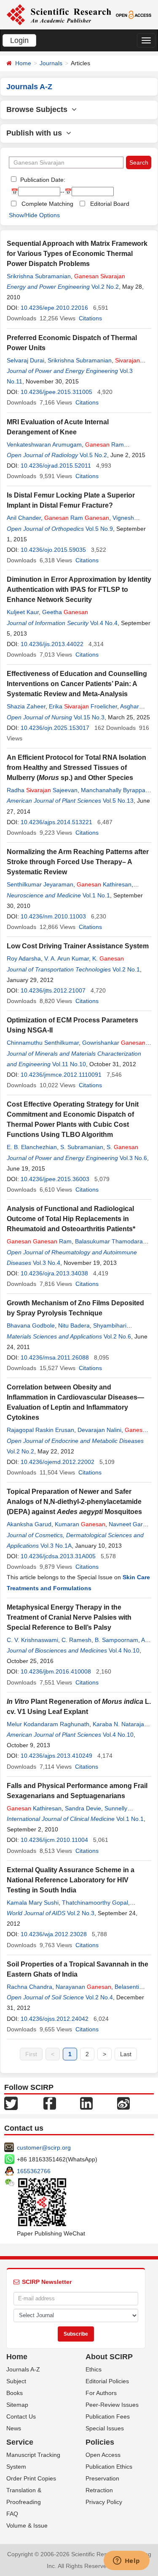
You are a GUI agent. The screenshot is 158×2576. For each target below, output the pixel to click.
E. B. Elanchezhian (32, 1147)
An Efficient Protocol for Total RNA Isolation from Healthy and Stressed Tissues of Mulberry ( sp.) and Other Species (76, 768)
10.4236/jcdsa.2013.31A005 (58, 1556)
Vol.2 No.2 (105, 287)
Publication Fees (108, 2416)
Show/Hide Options (34, 215)
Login (19, 40)
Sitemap (17, 2405)
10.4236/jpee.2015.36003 (55, 1179)
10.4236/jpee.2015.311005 (56, 392)
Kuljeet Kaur (23, 612)
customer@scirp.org (44, 2148)
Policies (100, 2442)
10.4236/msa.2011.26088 (55, 1357)
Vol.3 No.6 (133, 1158)
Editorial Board (110, 204)
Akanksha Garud (29, 1524)
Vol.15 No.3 (89, 717)
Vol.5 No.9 (99, 529)
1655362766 (34, 2171)
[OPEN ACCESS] (134, 14)
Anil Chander (24, 518)
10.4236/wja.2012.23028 (54, 1934)
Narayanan (83, 1987)
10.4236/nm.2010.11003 (53, 916)
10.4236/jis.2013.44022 (52, 644)
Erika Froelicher (83, 706)
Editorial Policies (107, 2381)
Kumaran (80, 1524)
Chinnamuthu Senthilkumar (43, 1043)
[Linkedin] (86, 2103)
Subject (16, 2381)
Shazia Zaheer (26, 706)
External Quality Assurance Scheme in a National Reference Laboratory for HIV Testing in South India (71, 1880)
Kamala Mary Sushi (33, 1903)
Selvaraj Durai (25, 360)
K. (108, 958)
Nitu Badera (74, 1325)
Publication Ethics (109, 2467)
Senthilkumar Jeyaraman (40, 884)
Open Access (103, 2455)
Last (126, 2054)
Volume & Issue (27, 2525)
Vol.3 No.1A (56, 1546)
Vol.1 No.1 (96, 895)
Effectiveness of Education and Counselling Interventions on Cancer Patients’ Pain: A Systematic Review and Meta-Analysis (77, 684)
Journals (51, 63)
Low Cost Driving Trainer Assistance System (78, 946)
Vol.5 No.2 (93, 455)
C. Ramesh (76, 1640)
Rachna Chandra (29, 1987)
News (14, 2428)
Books (15, 2393)
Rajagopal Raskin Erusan (40, 1430)
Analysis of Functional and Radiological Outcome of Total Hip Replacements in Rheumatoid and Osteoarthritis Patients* (71, 1219)
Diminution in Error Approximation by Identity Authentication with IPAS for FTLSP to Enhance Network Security (79, 589)
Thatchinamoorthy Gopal (95, 1903)
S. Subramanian (82, 1147)
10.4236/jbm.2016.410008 (56, 1671)
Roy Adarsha (24, 958)
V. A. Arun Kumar (67, 958)
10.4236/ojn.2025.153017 (55, 728)
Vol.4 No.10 (124, 1650)
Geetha (65, 612)
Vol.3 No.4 (47, 1263)
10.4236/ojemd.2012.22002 (58, 1462)
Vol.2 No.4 (99, 1997)
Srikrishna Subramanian (39, 276)
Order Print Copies (31, 2478)
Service (20, 2442)
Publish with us (36, 133)
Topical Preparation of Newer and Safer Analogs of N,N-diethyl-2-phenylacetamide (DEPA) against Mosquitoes (74, 1502)
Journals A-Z (23, 2369)
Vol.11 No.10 (69, 1064)
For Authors (101, 2393)
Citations (90, 318)
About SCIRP (109, 2357)
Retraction (99, 2490)
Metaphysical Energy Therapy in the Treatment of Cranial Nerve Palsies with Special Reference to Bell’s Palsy (69, 1617)
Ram (77, 518)
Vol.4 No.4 (104, 623)
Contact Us (21, 2416)
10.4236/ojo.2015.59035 (53, 550)
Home (23, 63)
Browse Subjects (39, 109)
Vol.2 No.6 (117, 1336)
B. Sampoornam (116, 1640)
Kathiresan (104, 884)
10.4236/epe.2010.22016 (54, 308)
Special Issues (105, 2428)
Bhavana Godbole (31, 1325)
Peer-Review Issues (112, 2405)
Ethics (94, 2369)
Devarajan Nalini (99, 1430)
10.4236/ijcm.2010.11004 (54, 1840)
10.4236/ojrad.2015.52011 (56, 466)
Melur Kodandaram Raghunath (48, 1724)
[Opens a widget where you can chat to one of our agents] (126, 2561)
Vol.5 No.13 (118, 801)
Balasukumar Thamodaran (111, 1241)
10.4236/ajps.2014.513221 (56, 822)
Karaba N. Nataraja (118, 1724)
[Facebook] (50, 2103)
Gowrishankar (114, 1043)
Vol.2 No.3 (81, 1913)
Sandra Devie (83, 1808)
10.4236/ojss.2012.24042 (55, 2019)
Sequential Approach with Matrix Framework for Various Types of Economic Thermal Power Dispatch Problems (77, 254)
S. (122, 1147)
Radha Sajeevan (42, 790)
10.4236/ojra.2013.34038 (54, 1273)
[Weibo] (123, 2103)
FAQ (12, 2514)
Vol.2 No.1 (126, 969)
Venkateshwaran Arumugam (44, 444)
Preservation (102, 2478)
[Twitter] (11, 2103)
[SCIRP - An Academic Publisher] (59, 14)
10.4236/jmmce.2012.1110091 (61, 1075)
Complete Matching (47, 204)
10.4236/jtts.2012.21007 (53, 990)
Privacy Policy (104, 2502)
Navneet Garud (129, 1524)
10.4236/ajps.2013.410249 (56, 1756)
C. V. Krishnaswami (32, 1640)
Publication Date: (42, 180)
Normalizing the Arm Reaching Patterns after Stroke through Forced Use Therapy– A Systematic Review (78, 862)
